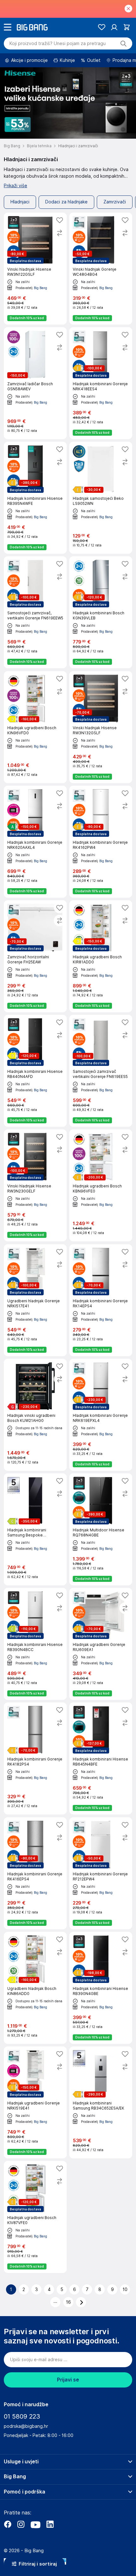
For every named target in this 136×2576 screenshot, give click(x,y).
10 (125, 2289)
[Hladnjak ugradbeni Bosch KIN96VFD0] (35, 727)
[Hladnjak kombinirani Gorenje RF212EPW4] (101, 1873)
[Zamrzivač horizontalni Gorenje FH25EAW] (35, 956)
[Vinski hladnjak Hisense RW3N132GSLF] (101, 727)
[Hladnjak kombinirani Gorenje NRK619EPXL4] (101, 1415)
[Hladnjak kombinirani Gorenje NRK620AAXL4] (35, 842)
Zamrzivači (115, 202)
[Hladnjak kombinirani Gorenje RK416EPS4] (35, 1873)
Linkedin (50, 2524)
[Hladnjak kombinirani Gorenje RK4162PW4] (101, 842)
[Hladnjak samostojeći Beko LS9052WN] (101, 498)
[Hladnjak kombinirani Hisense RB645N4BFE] (101, 1758)
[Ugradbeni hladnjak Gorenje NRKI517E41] (35, 1300)
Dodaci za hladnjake (66, 202)
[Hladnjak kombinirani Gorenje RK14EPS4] (101, 1300)
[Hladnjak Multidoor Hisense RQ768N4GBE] (101, 1529)
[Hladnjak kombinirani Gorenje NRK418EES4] (101, 383)
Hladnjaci (20, 202)
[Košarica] (127, 27)
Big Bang (40, 288)
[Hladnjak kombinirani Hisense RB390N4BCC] (35, 1644)
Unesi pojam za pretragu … (58, 43)
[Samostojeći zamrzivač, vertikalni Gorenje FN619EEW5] (35, 612)
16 (68, 2302)
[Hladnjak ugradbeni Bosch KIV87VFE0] (35, 2217)
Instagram (21, 2524)
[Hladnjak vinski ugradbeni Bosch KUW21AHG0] (35, 1415)
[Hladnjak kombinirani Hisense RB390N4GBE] (101, 1988)
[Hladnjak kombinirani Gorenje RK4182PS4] (35, 1758)
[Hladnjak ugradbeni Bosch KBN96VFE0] (101, 1185)
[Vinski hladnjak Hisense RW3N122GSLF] (35, 269)
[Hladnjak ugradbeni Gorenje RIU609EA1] (101, 1644)
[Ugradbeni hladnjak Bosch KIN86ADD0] (35, 1988)
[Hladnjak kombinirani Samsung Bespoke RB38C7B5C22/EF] (35, 1529)
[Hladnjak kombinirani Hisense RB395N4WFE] (35, 498)
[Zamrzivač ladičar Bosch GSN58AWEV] (35, 383)
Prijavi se (68, 2380)
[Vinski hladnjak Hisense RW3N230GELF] (35, 1185)
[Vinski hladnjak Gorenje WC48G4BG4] (101, 269)
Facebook (8, 2524)
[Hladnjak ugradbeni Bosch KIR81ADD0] (101, 956)
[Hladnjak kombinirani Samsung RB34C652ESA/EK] (101, 2102)
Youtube (35, 2524)
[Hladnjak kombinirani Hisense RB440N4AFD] (35, 1071)
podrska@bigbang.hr (26, 2426)
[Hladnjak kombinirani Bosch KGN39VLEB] (101, 612)
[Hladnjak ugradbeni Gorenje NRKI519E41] (35, 2102)
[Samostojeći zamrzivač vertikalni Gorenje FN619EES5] (101, 1071)
